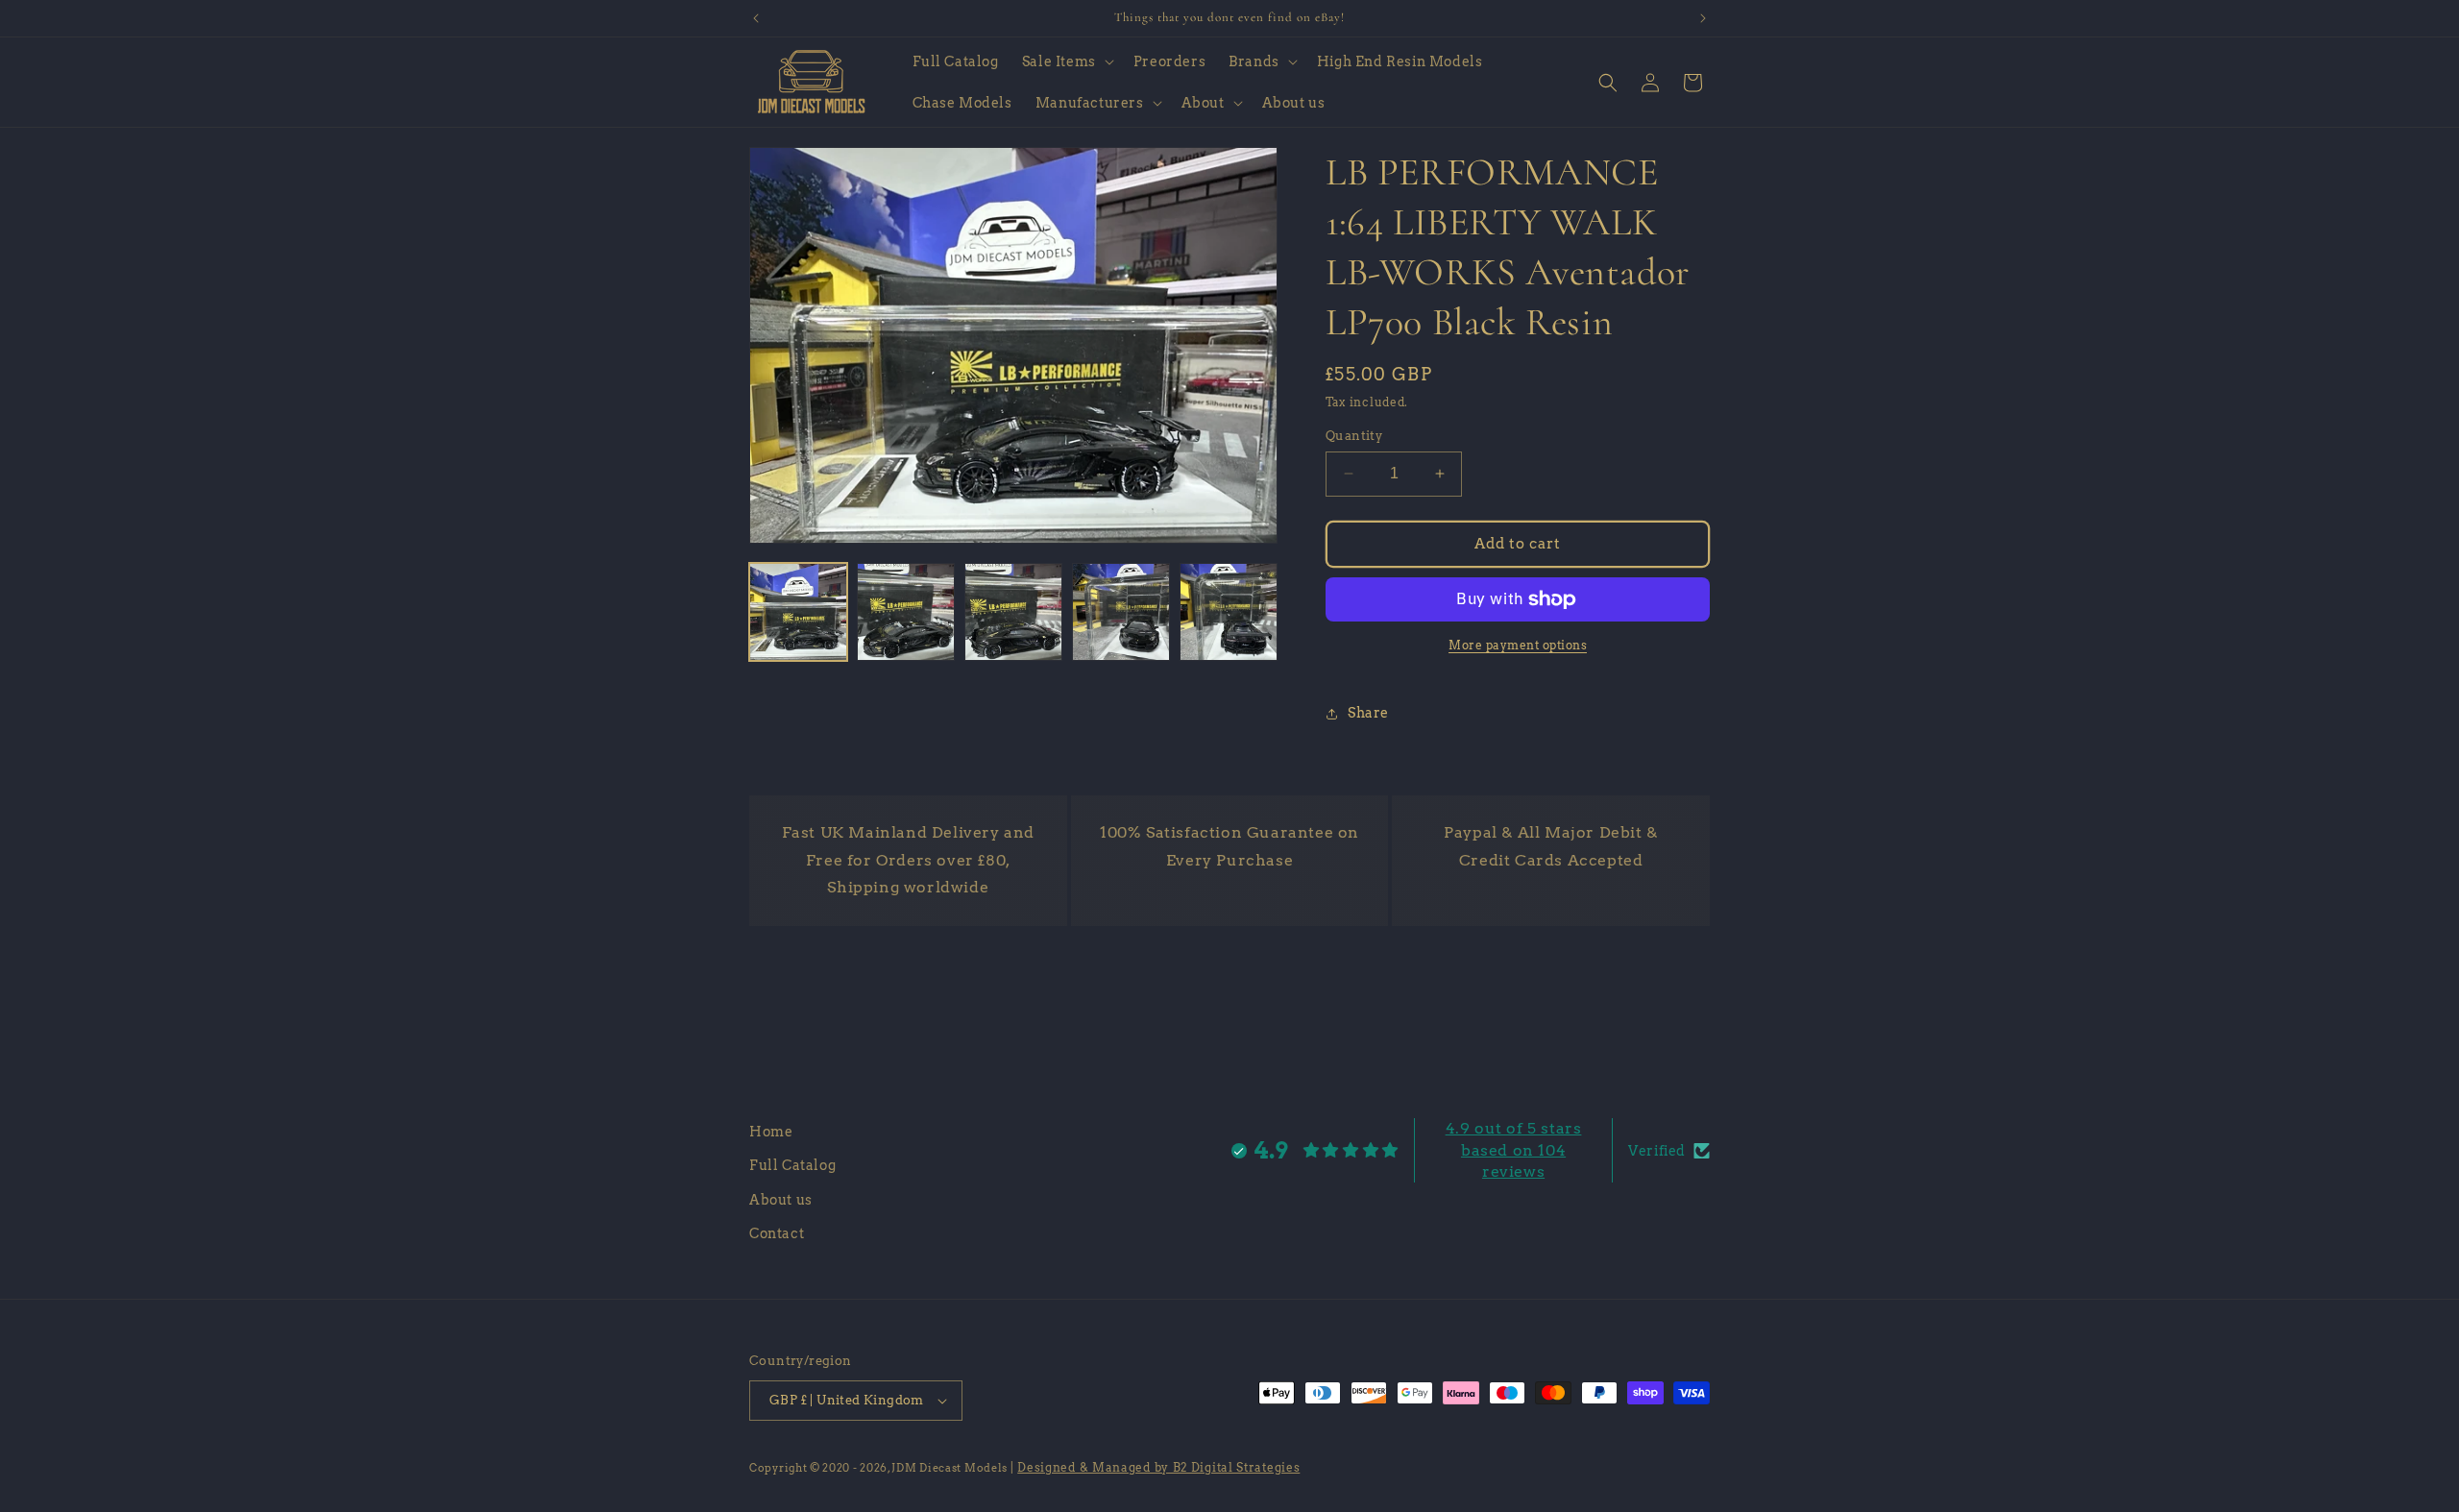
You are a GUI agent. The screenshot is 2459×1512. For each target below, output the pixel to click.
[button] (1066, 61)
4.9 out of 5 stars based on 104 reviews (1514, 1150)
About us (781, 1200)
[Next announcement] (1703, 18)
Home (771, 1132)
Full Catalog (792, 1166)
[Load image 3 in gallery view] (1013, 612)
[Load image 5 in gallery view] (1229, 612)
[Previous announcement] (756, 18)
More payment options (1518, 645)
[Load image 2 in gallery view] (906, 612)
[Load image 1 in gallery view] (798, 612)
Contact (777, 1233)
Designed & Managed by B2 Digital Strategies (1158, 1467)
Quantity (1354, 436)
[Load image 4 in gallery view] (1121, 612)
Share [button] (1368, 713)
